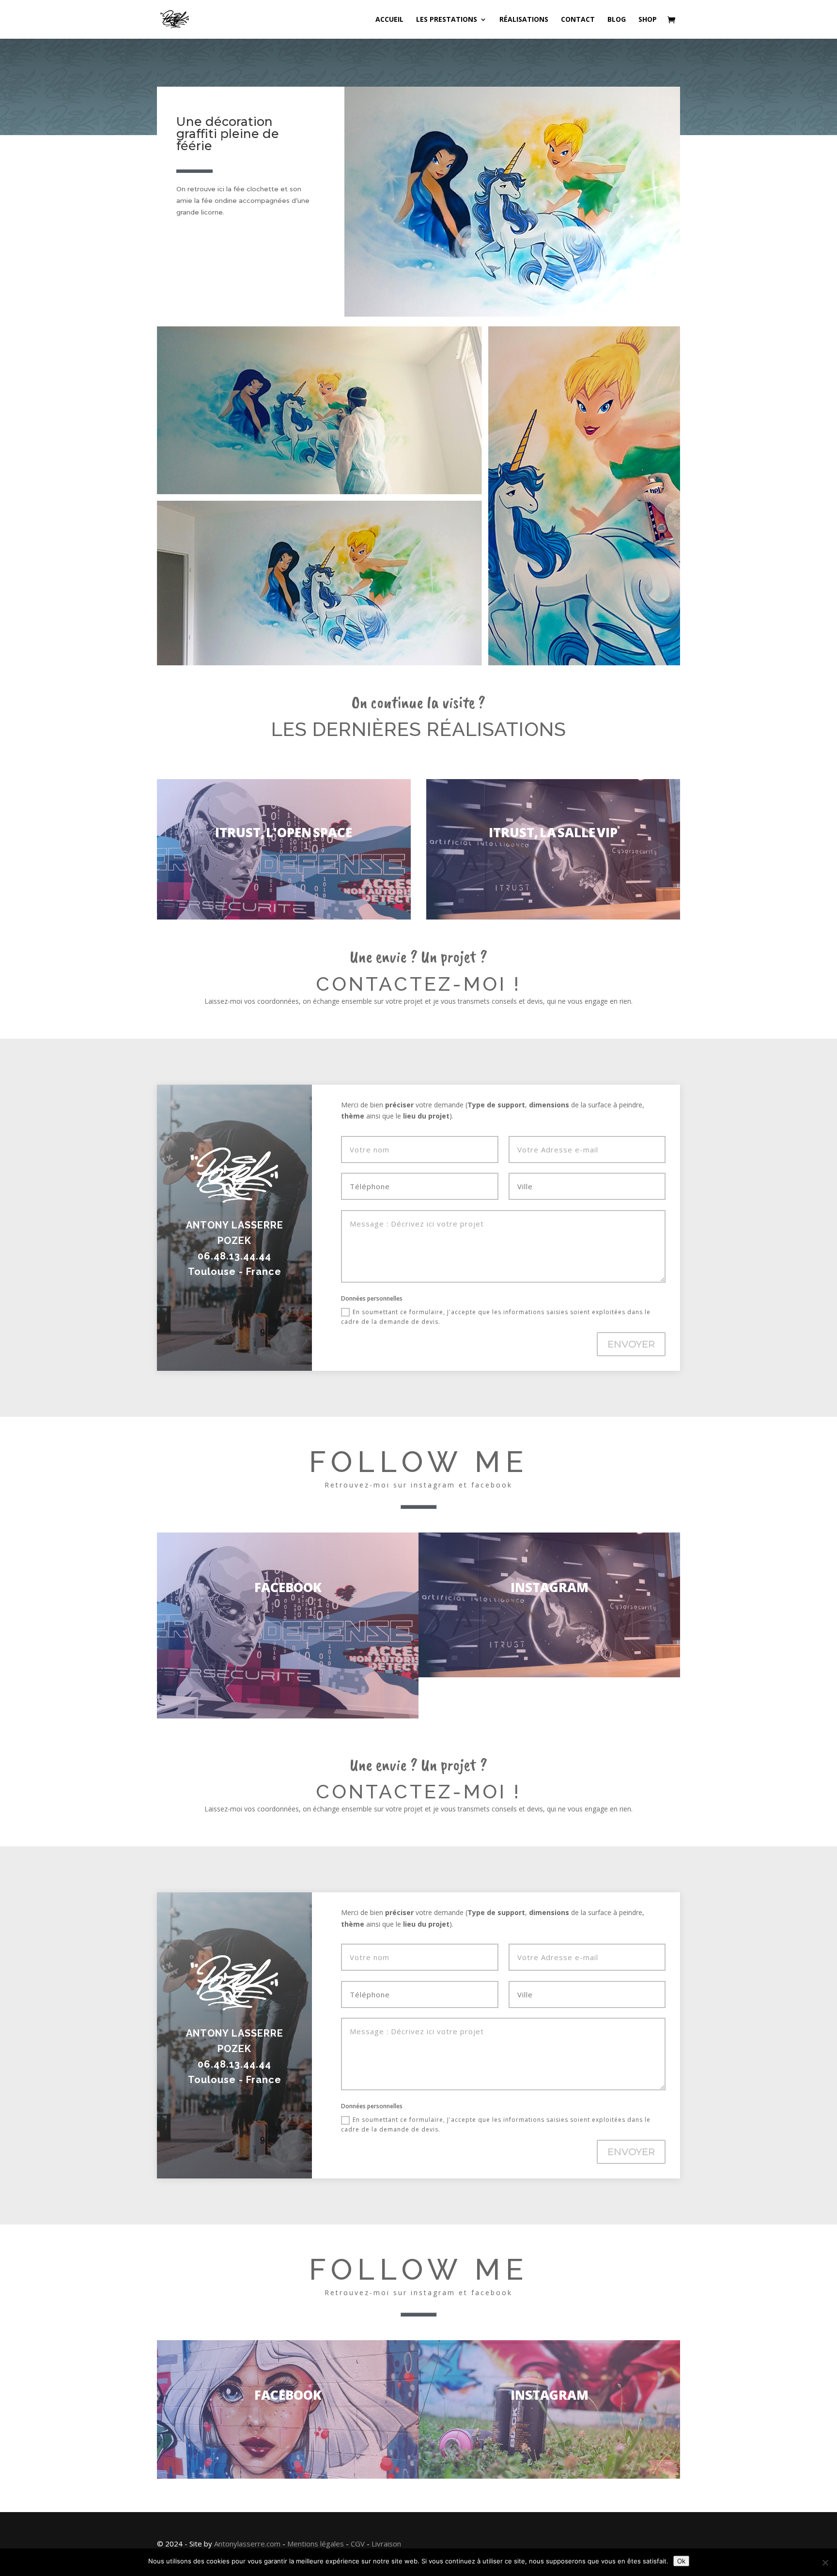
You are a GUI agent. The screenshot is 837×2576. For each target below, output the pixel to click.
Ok (681, 2561)
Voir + (284, 849)
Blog (617, 20)
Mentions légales (316, 2544)
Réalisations (524, 20)
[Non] (825, 2562)
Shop (648, 20)
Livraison (386, 2544)
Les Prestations (447, 20)
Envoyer (631, 1344)
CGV (358, 2544)
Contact (578, 20)
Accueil (389, 20)
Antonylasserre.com (247, 2544)
